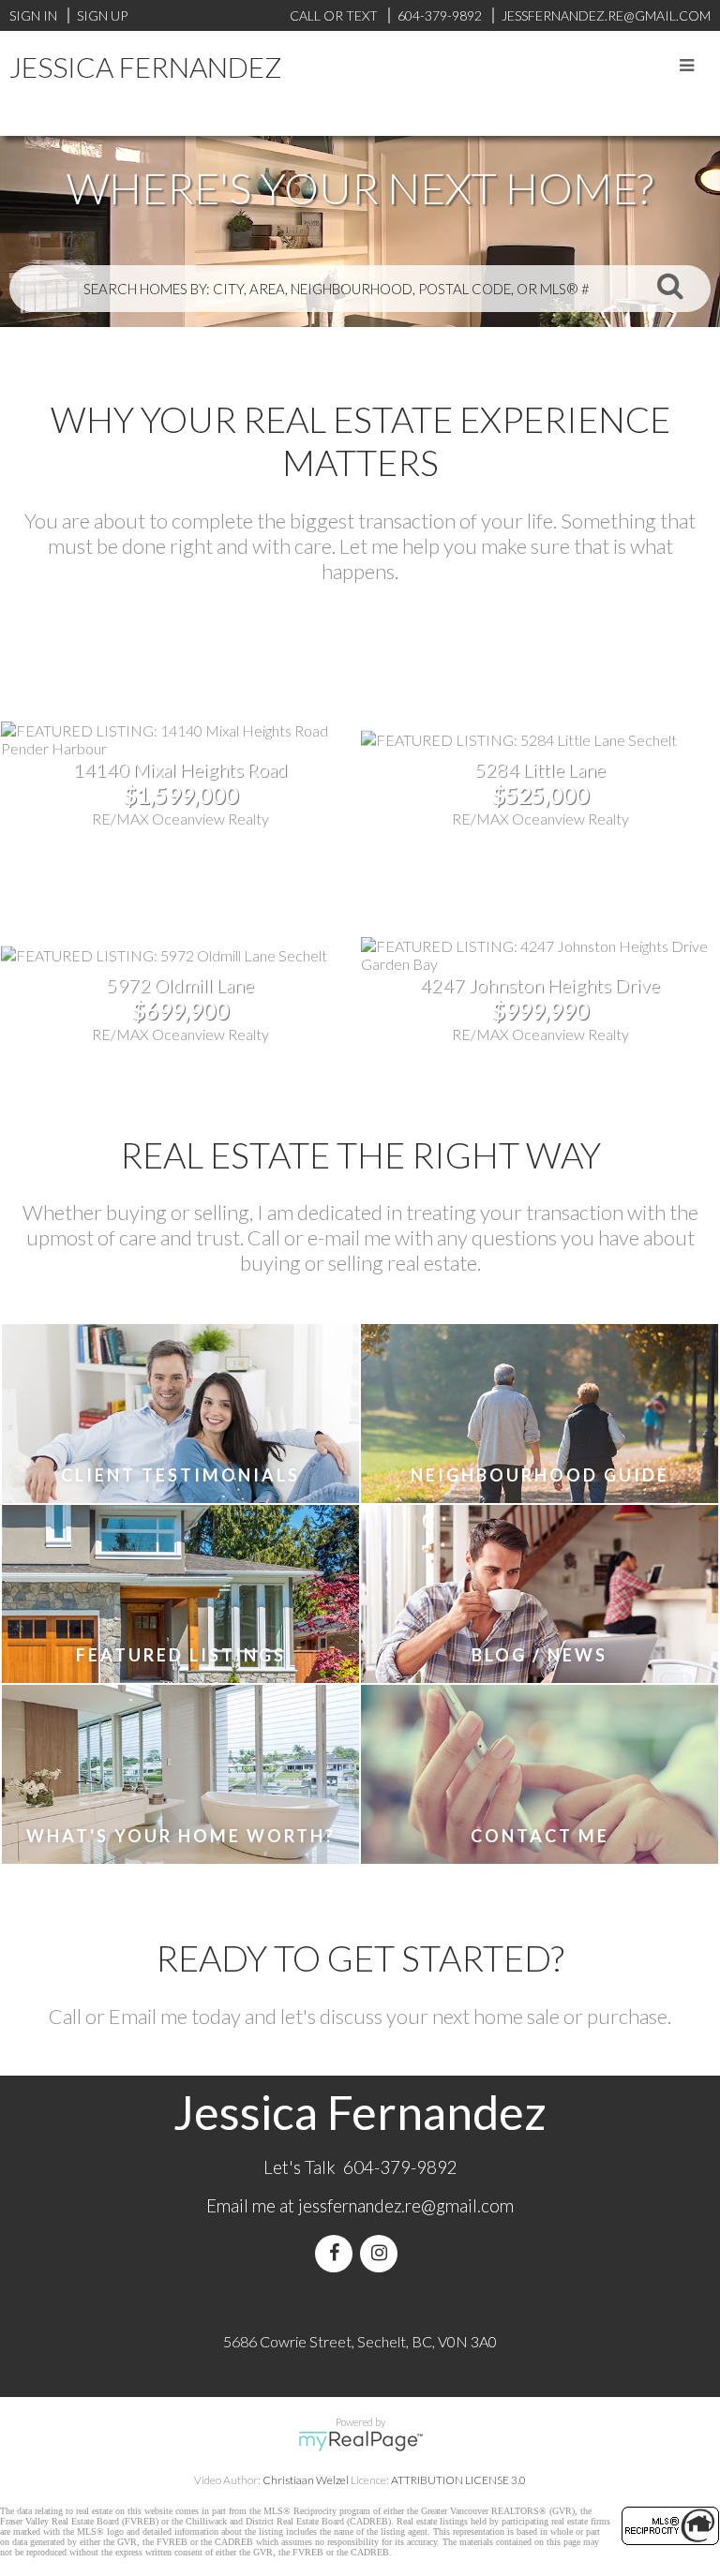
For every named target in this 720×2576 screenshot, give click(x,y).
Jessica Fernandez (146, 67)
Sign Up (102, 15)
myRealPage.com (360, 2441)
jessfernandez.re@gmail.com (406, 2206)
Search (670, 285)
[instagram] (382, 2253)
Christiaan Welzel (306, 2480)
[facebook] (337, 2253)
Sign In (33, 15)
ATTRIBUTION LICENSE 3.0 (458, 2480)
